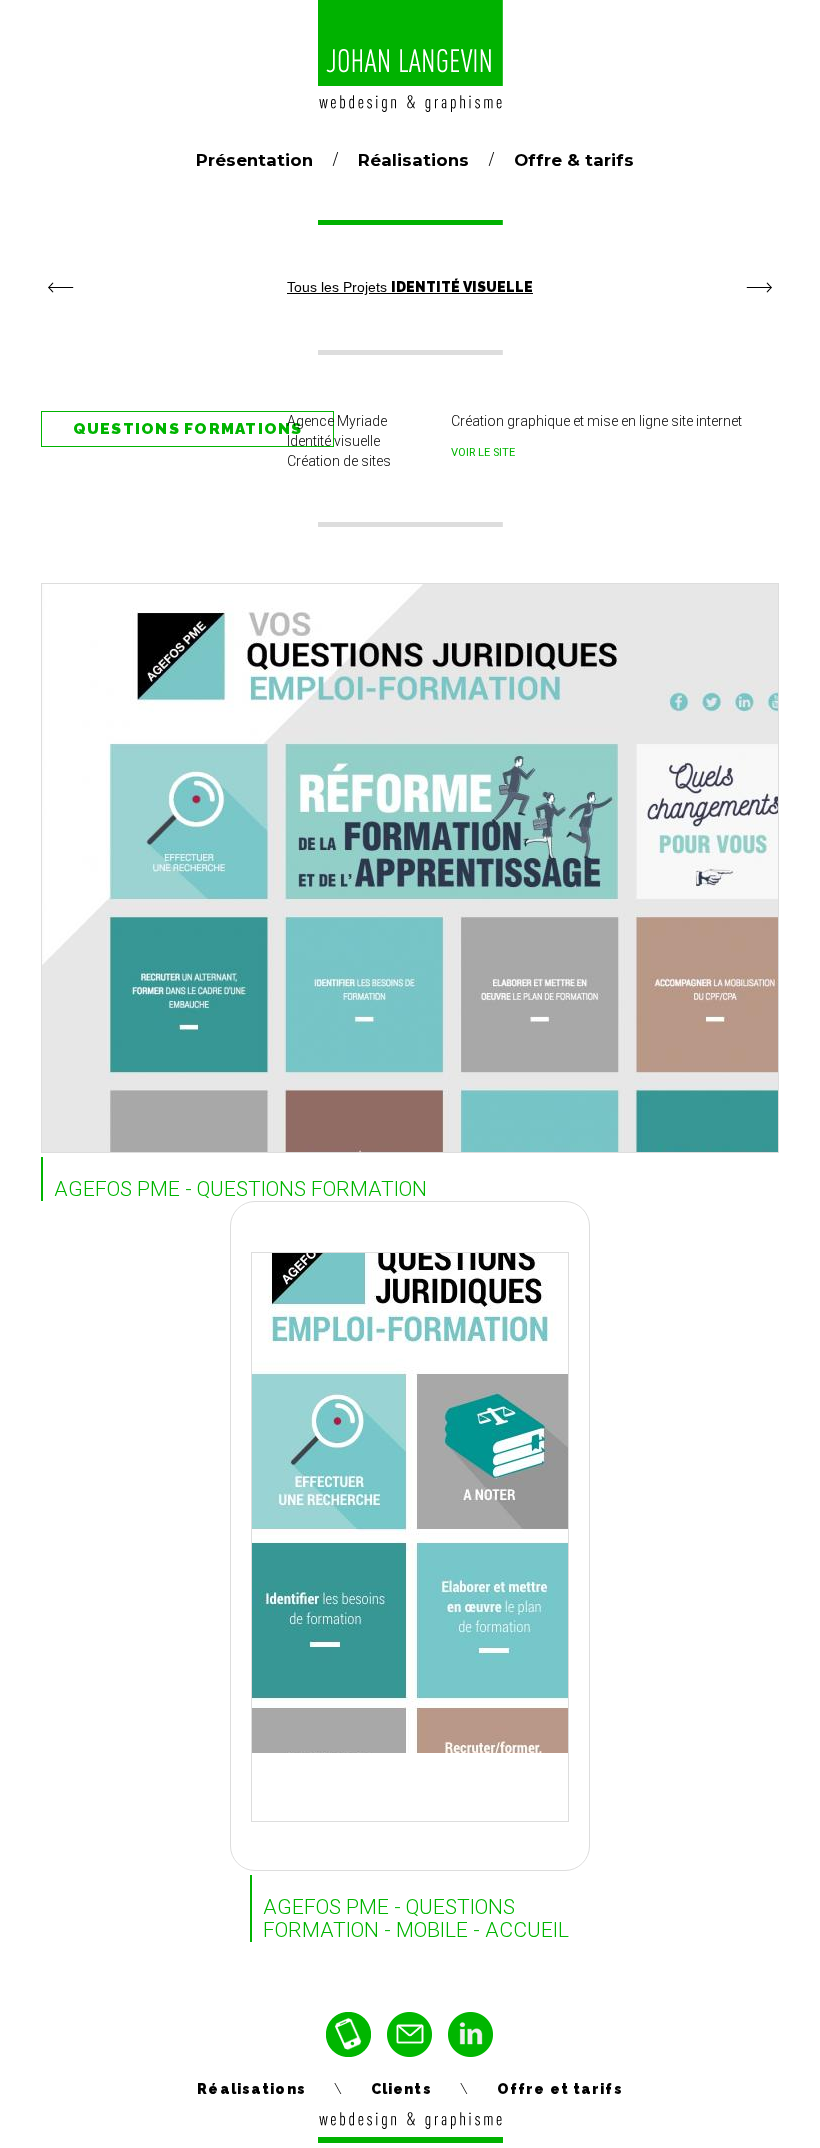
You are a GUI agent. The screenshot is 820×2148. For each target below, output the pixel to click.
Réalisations (413, 160)
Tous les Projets (410, 287)
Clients (401, 2089)
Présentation (254, 160)
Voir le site (483, 452)
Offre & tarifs (574, 160)
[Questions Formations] (412, 1468)
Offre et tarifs (560, 2089)
